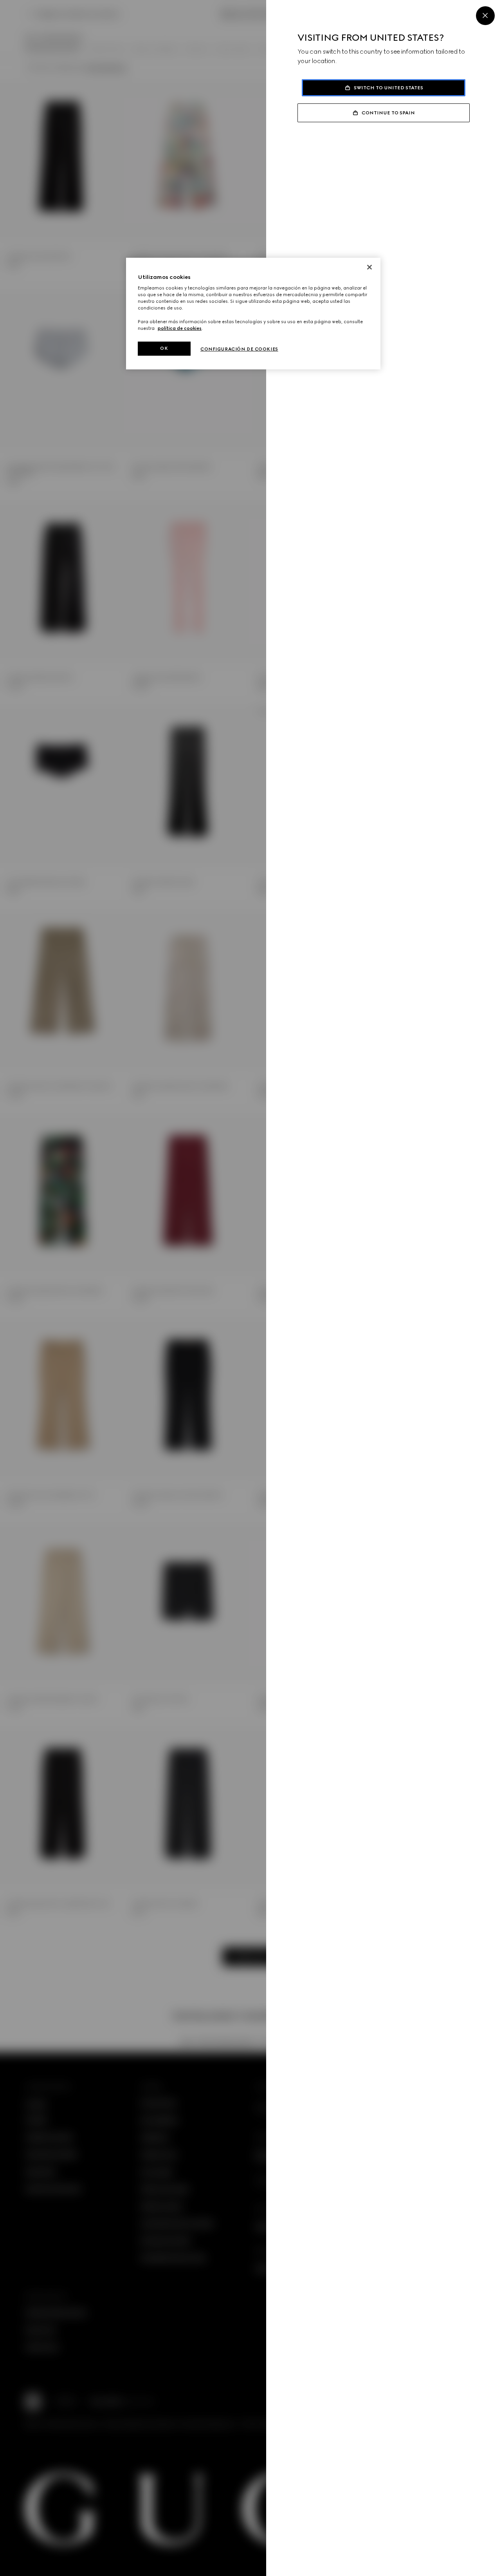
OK (164, 348)
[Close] (485, 16)
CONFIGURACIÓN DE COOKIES (239, 349)
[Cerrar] (369, 267)
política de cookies (180, 328)
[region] (253, 314)
